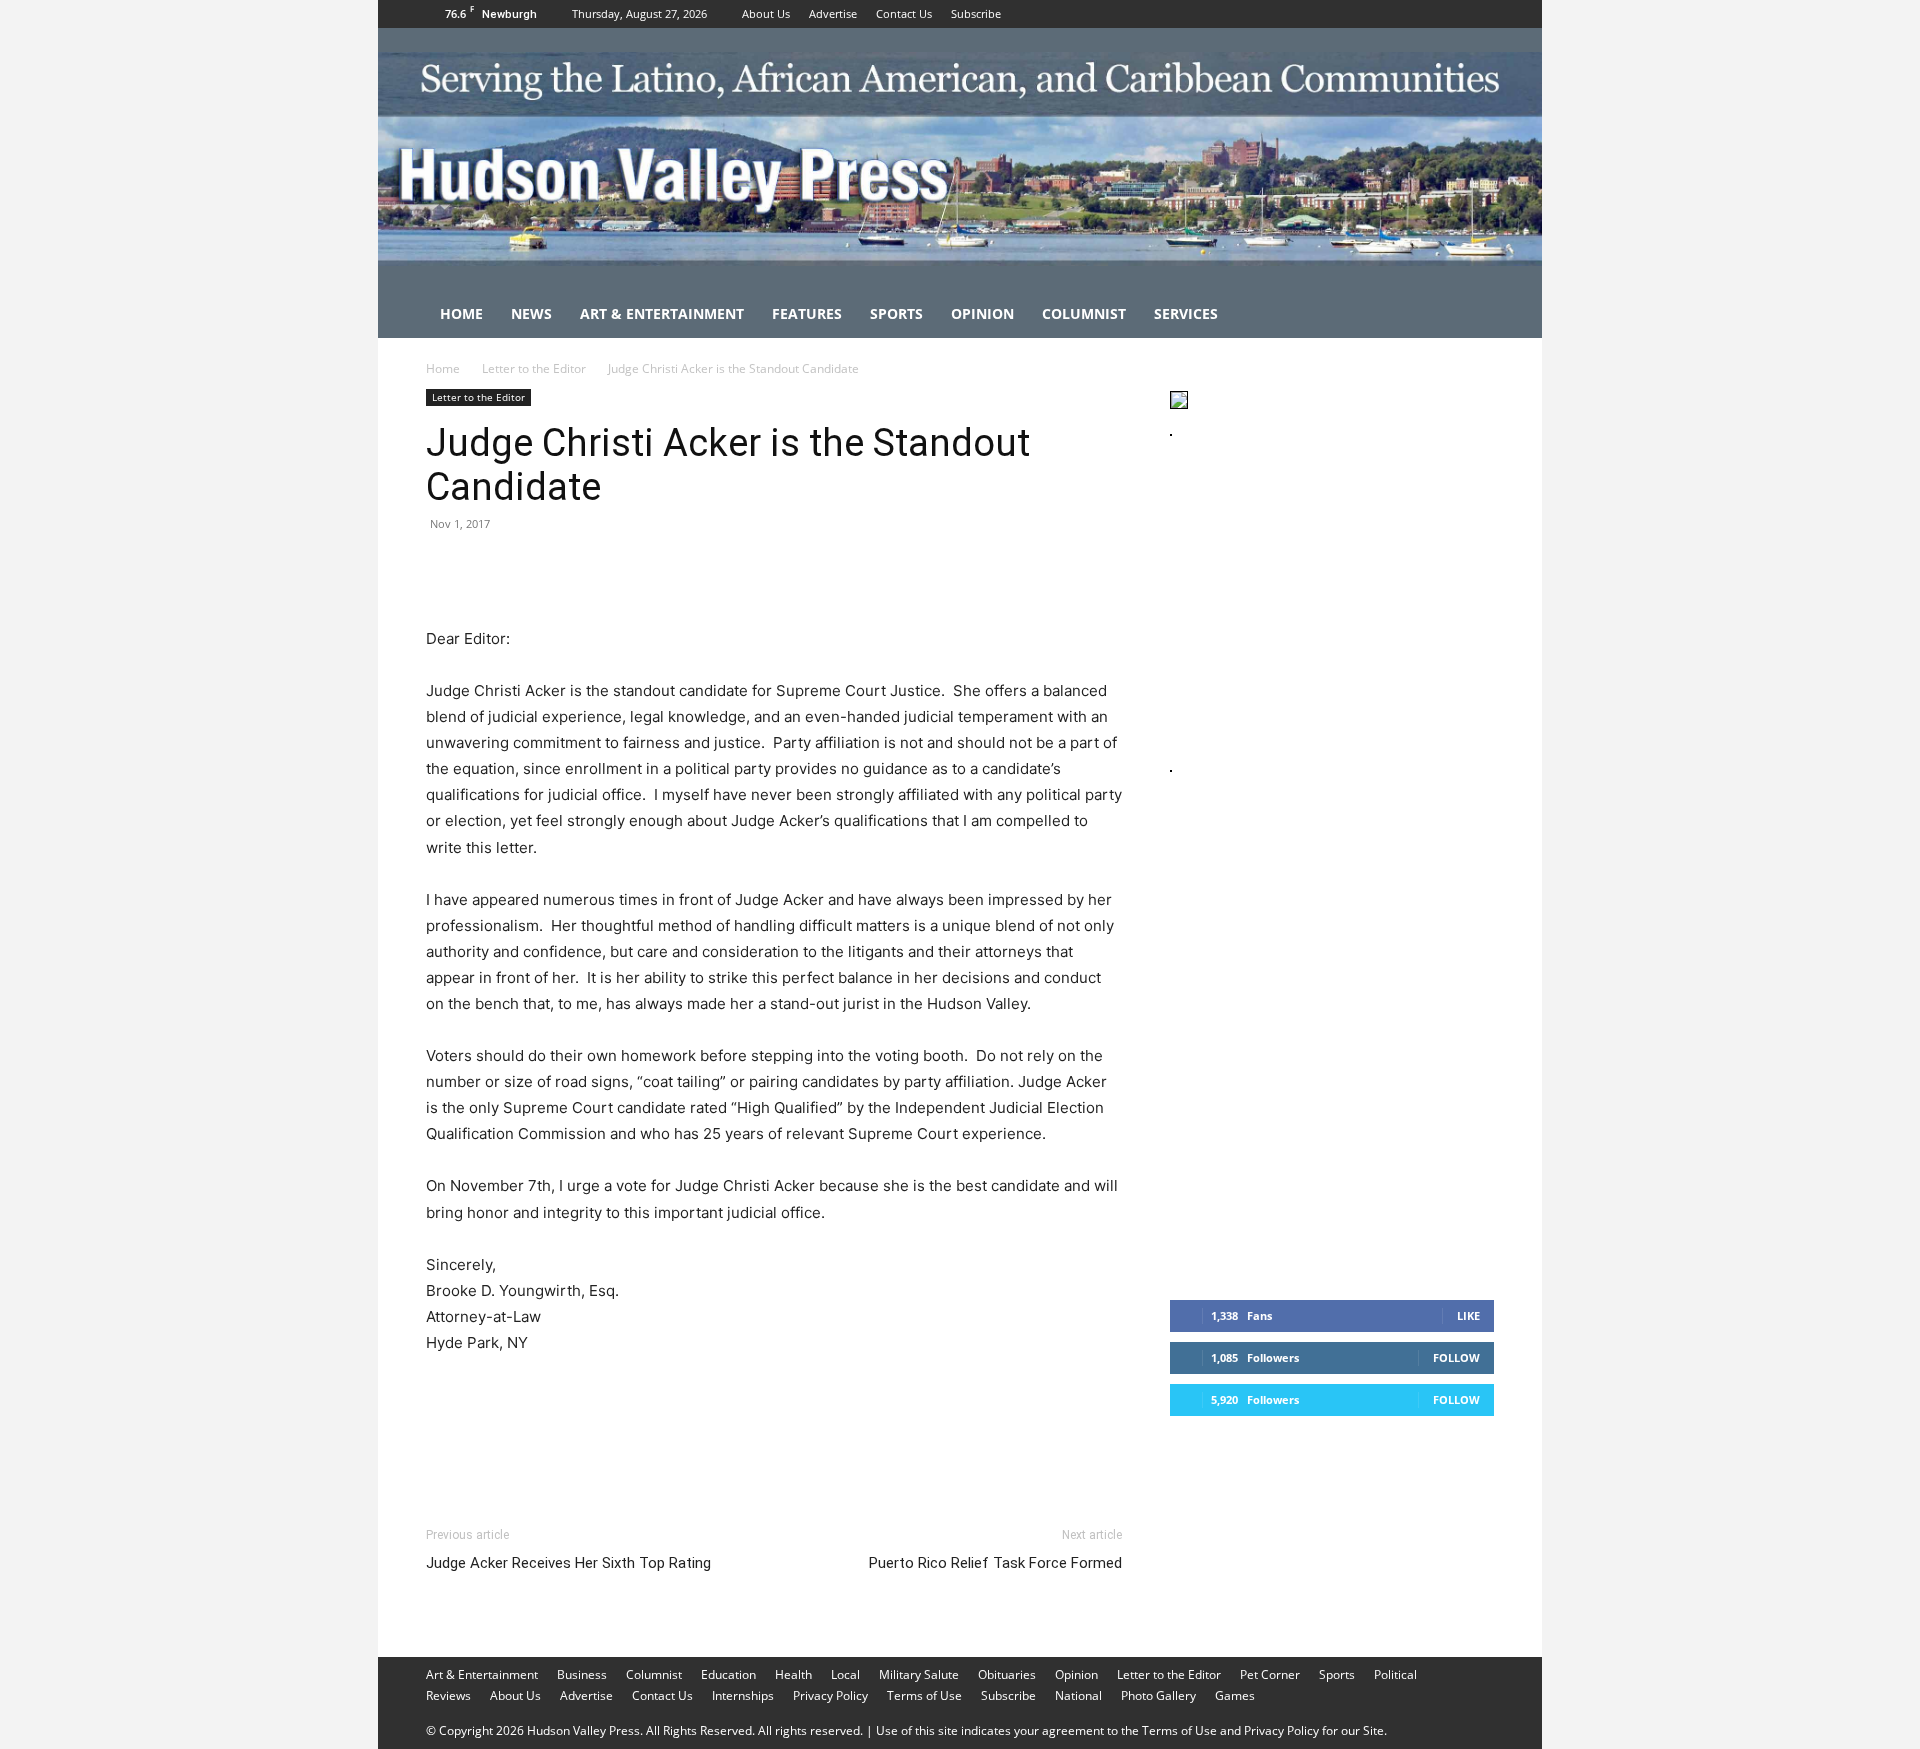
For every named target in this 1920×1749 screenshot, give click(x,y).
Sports (896, 313)
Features (807, 313)
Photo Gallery (1158, 1695)
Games (1235, 1695)
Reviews (448, 1695)
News (531, 313)
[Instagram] (1446, 14)
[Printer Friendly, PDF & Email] (1025, 1397)
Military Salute (919, 1674)
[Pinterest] (538, 569)
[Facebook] (1413, 14)
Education (728, 1674)
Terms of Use (924, 1695)
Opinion (982, 313)
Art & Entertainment (662, 313)
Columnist (1084, 313)
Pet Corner (1270, 1674)
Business (582, 1674)
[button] (1470, 315)
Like (1468, 1315)
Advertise (833, 13)
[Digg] (768, 569)
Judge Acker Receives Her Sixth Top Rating (568, 1563)
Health (793, 1674)
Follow (1456, 1357)
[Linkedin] (630, 569)
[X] (1479, 14)
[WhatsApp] (584, 569)
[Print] (676, 569)
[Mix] (722, 569)
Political (1395, 1674)
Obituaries (1007, 1674)
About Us (766, 13)
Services (1186, 313)
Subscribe (976, 13)
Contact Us (904, 13)
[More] (815, 569)
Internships (743, 1695)
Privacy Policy (830, 1695)
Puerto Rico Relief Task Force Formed (995, 1563)
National (1078, 1695)
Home (461, 313)
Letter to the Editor (534, 368)
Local (845, 1674)
